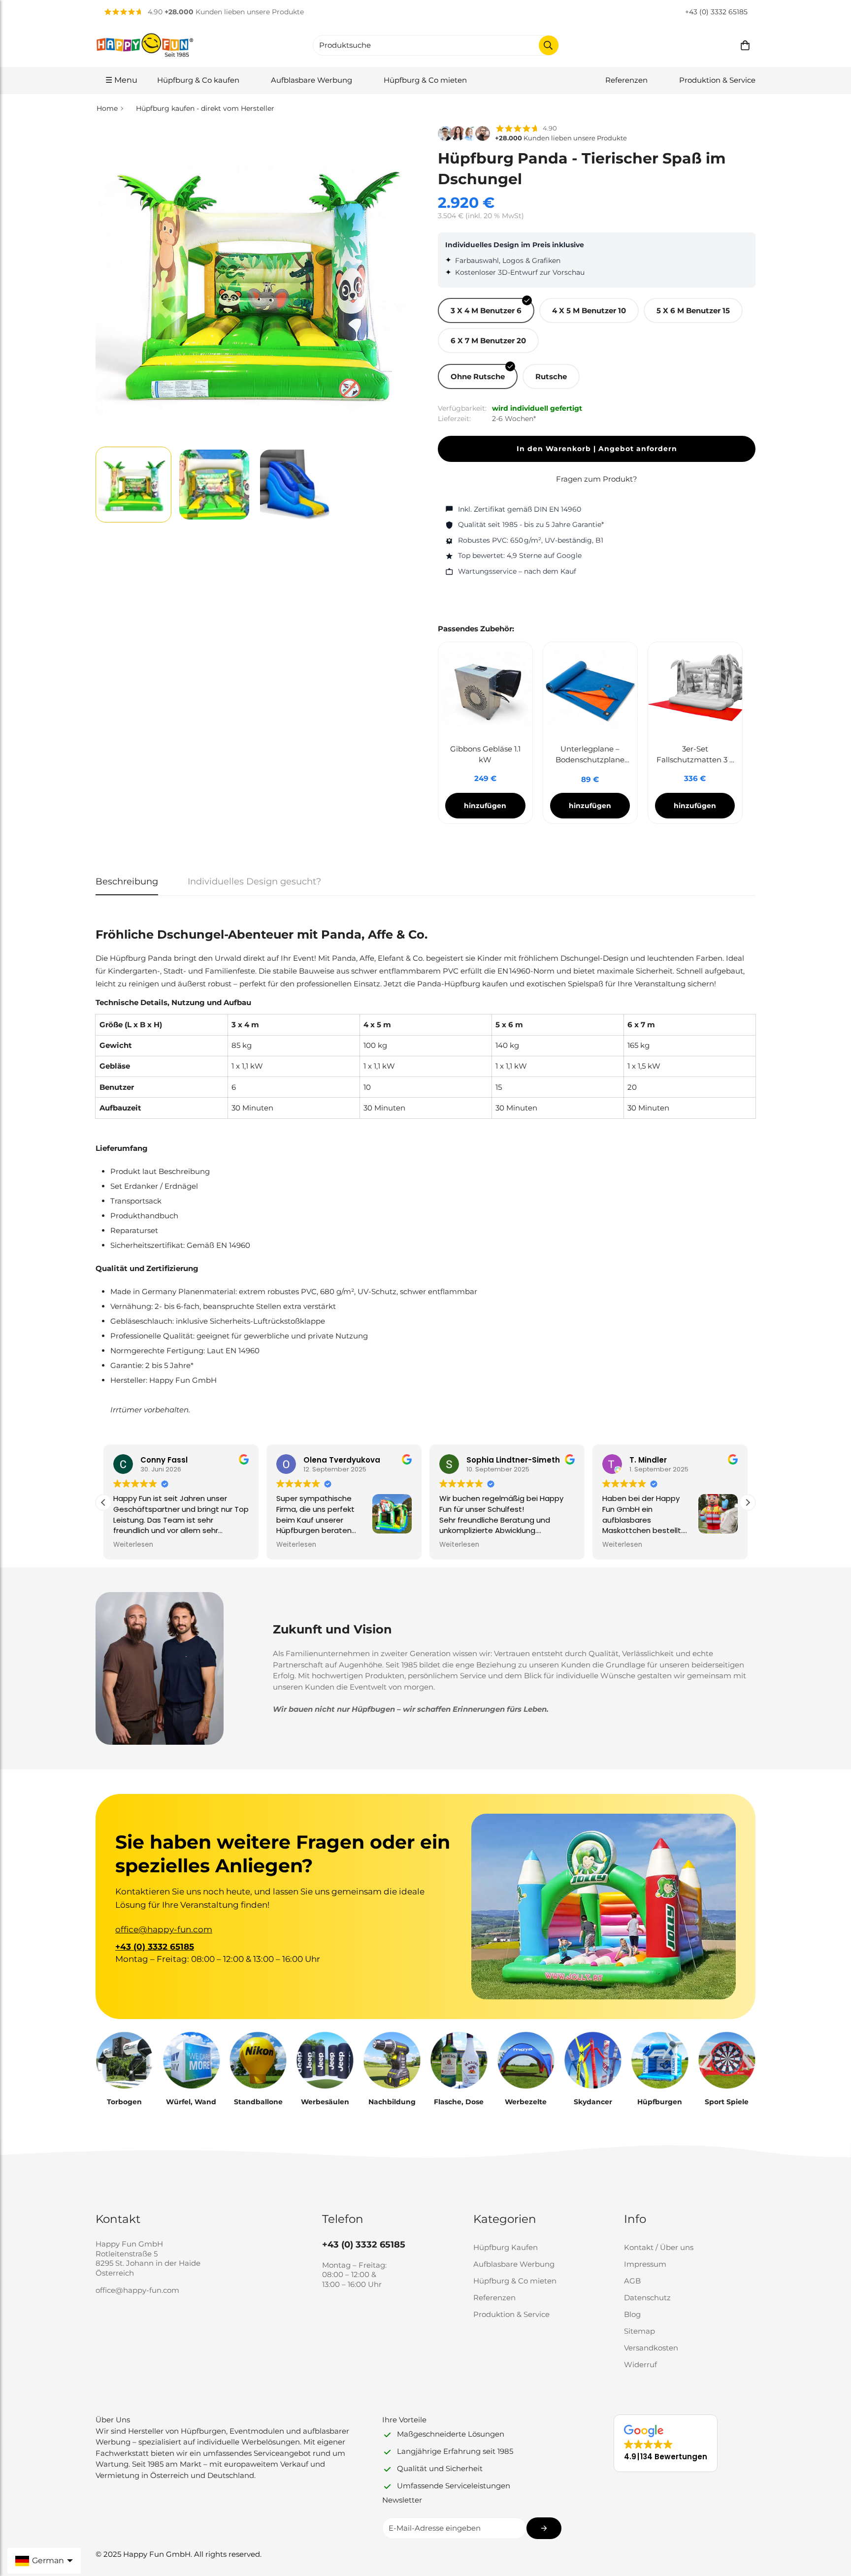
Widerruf (640, 2364)
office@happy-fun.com (164, 1929)
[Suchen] (549, 45)
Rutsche (551, 376)
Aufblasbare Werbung (311, 80)
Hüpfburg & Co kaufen (198, 80)
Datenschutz (647, 2298)
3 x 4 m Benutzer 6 (486, 310)
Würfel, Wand (191, 2102)
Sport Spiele (727, 2102)
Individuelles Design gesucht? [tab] (254, 881)
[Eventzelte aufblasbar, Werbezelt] (526, 2060)
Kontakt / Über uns (659, 2247)
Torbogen (124, 2102)
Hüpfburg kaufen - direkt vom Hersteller (205, 108)
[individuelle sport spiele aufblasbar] (727, 2060)
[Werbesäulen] (325, 2060)
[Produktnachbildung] (392, 2060)
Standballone (258, 2102)
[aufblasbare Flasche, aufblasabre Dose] (459, 2060)
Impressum (645, 2264)
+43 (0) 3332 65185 (716, 12)
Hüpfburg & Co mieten (425, 80)
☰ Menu (121, 80)
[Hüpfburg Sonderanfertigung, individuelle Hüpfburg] (660, 2060)
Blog (632, 2314)
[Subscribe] (544, 2528)
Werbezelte (526, 2102)
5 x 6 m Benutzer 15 (693, 310)
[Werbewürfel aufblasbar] (191, 2060)
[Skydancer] (593, 2060)
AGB (632, 2281)
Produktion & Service (717, 80)
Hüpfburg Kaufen (506, 2247)
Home (107, 108)
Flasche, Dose (459, 2102)
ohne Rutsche (478, 376)
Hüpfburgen (660, 2102)
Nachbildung (392, 2102)
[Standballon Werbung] (258, 2060)
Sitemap (639, 2331)
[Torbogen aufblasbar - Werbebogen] (124, 2060)
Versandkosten (651, 2348)
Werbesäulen (325, 2102)
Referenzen (626, 80)
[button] (745, 45)
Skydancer (593, 2102)
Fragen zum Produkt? (597, 479)
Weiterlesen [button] (133, 1545)
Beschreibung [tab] (127, 881)
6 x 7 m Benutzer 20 (488, 341)
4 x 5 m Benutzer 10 (589, 310)
